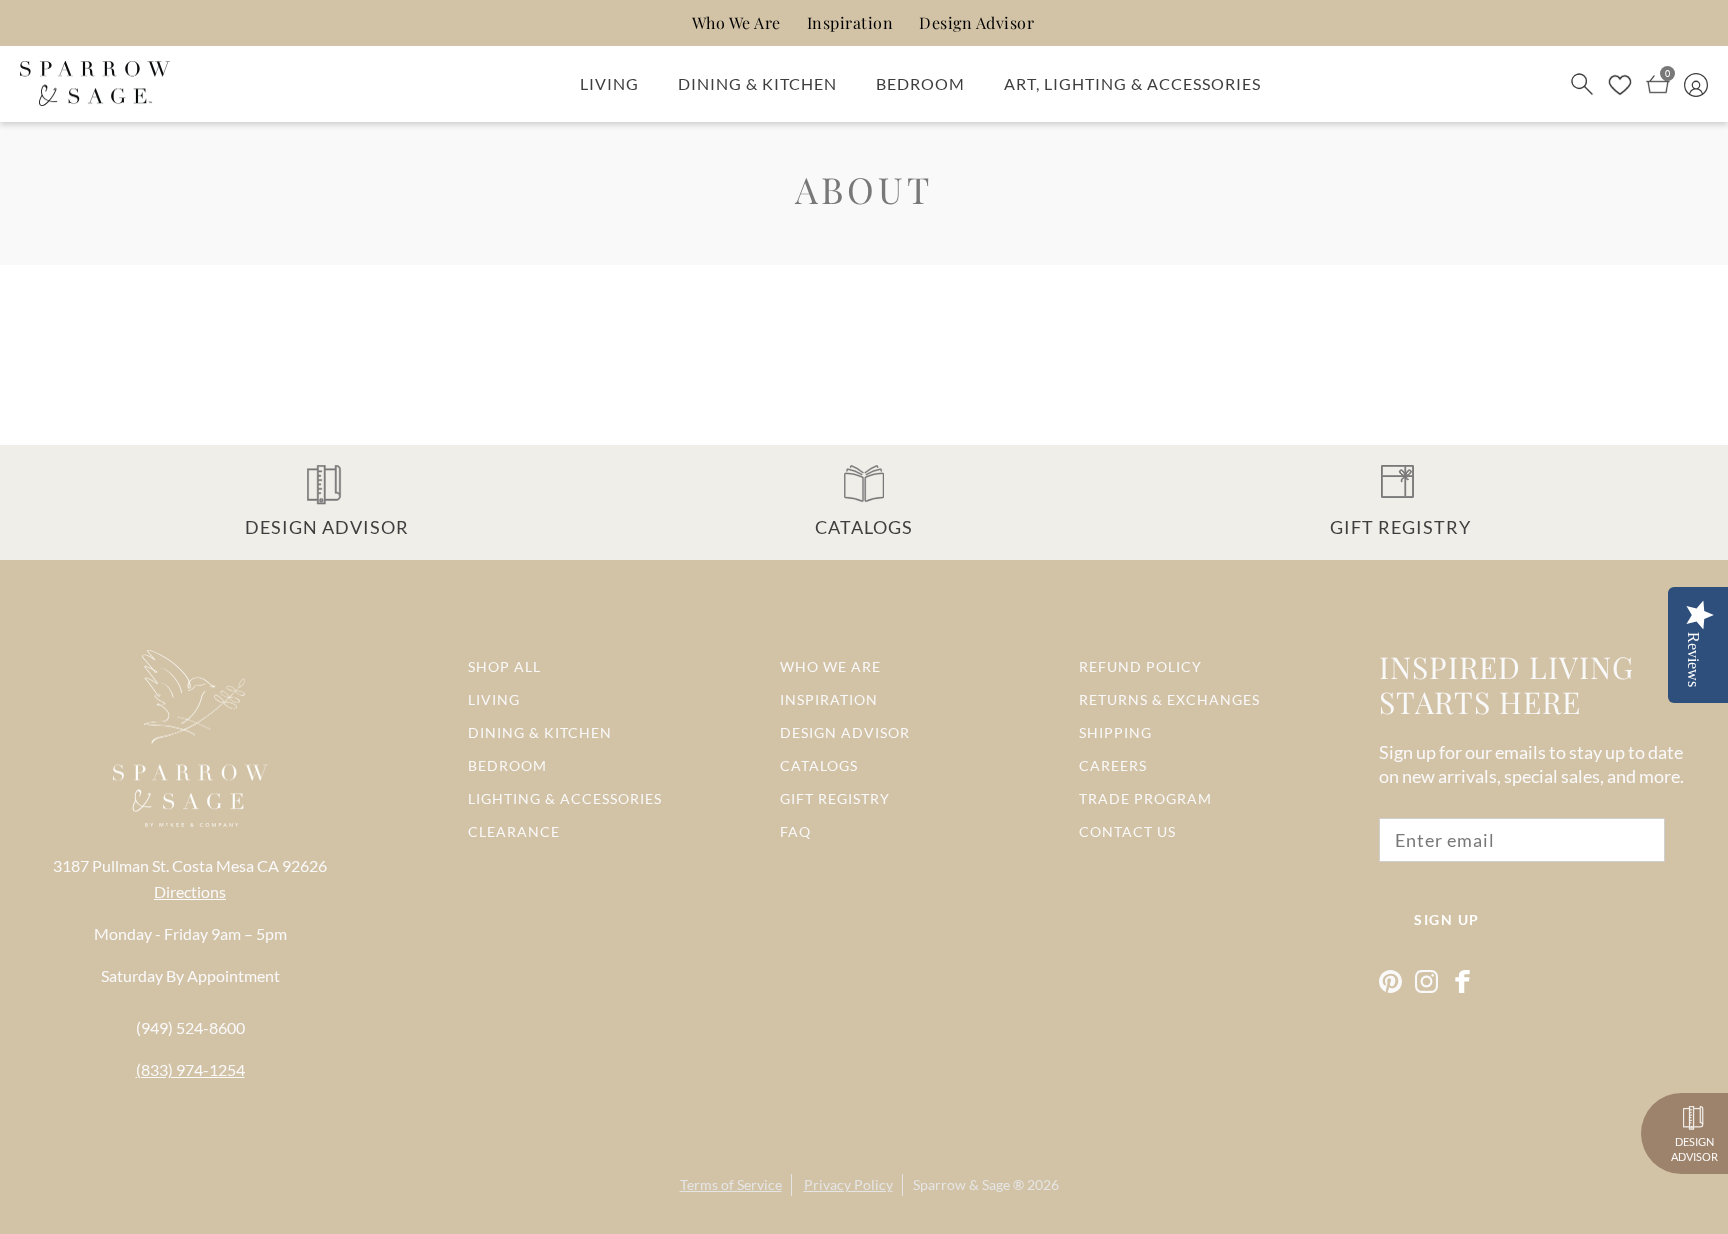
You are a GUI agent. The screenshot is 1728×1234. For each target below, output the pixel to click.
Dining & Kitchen (757, 83)
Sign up (1447, 919)
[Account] (1696, 83)
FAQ (795, 831)
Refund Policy (1140, 666)
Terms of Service (731, 1184)
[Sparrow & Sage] (95, 84)
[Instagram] (1426, 981)
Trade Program (1145, 798)
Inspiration (850, 22)
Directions (190, 891)
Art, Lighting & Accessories (1132, 83)
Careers (1113, 765)
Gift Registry (835, 798)
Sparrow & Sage (961, 1184)
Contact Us (1127, 831)
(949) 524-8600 (190, 1027)
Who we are (830, 666)
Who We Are (736, 22)
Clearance (514, 831)
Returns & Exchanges (1169, 699)
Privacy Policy (848, 1184)
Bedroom (920, 83)
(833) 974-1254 (190, 1069)
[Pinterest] (1390, 981)
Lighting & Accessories (565, 798)
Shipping (1115, 732)
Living (609, 83)
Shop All (504, 666)
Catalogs (819, 765)
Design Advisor (976, 22)
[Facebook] (1462, 981)
